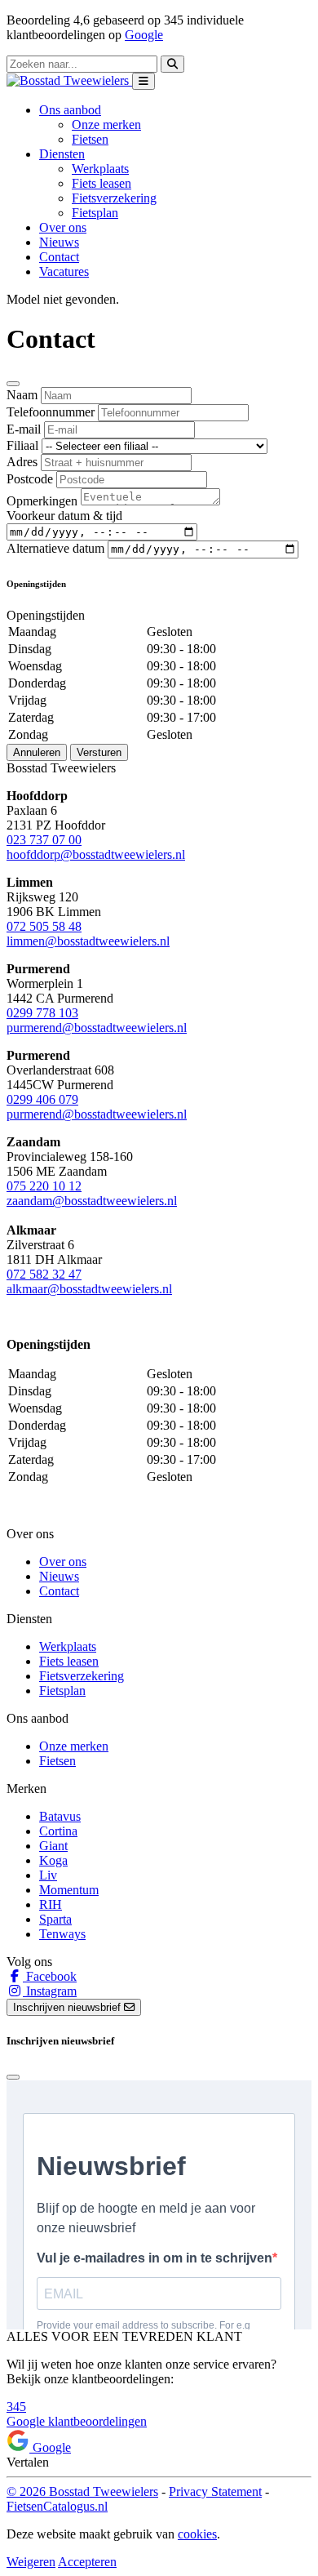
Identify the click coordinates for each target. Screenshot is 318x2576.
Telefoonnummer (51, 412)
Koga (53, 1860)
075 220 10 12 (44, 1186)
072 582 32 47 (44, 1274)
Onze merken (106, 125)
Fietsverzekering (114, 198)
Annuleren (37, 752)
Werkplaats (100, 169)
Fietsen (90, 139)
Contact (59, 257)
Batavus (60, 1816)
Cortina (58, 1831)
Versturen (99, 752)
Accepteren (87, 2562)
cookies (197, 2534)
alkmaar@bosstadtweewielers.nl (89, 1289)
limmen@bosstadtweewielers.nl (88, 941)
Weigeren (31, 2562)
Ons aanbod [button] (70, 110)
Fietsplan (95, 213)
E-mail (24, 429)
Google (144, 35)
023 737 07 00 (44, 840)
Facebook (50, 1976)
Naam (22, 395)
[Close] (13, 384)
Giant (53, 1846)
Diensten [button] (62, 154)
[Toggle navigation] (144, 81)
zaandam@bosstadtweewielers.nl (92, 1201)
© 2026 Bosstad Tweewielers (82, 2491)
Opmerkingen (42, 501)
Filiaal (22, 445)
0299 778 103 (42, 1013)
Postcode (30, 479)
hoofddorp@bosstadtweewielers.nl (96, 854)
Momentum (69, 1890)
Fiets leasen (102, 183)
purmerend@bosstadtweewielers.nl (97, 1028)
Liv (48, 1875)
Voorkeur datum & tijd (64, 516)
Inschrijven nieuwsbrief (68, 2007)
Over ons (63, 227)
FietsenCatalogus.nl (57, 2506)
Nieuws (59, 242)
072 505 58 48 (44, 926)
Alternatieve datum (55, 548)
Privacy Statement (215, 2491)
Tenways (62, 1934)
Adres (22, 462)
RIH (51, 1904)
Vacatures (64, 271)
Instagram (50, 1991)
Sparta (55, 1919)
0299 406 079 (42, 1099)
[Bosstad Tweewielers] (69, 80)
